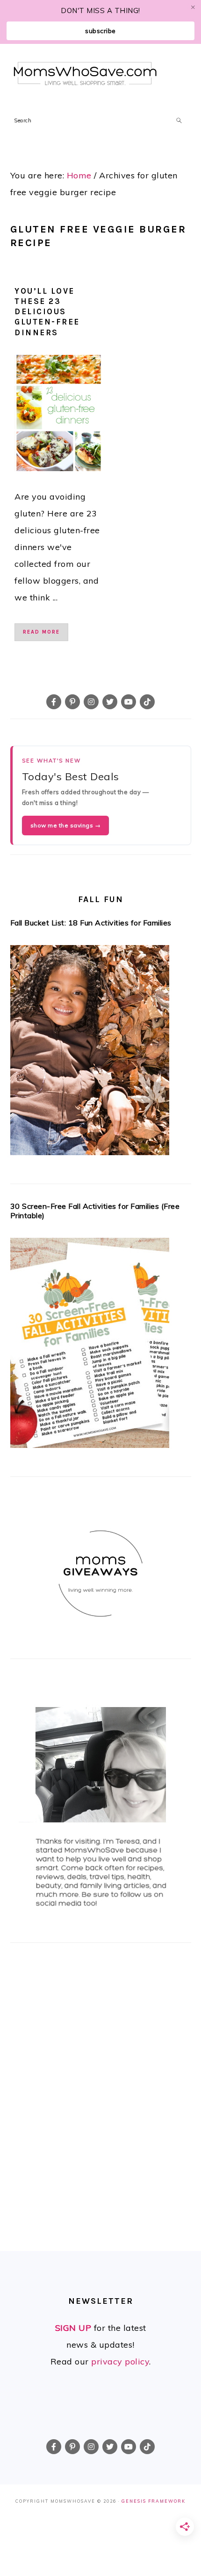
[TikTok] (147, 702)
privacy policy (120, 2361)
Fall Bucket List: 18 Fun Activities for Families (91, 923)
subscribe (100, 31)
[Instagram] (91, 702)
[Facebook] (54, 702)
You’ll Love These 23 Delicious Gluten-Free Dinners (47, 311)
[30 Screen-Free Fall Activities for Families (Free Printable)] (101, 1346)
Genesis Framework (154, 2501)
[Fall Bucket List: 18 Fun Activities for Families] (101, 1053)
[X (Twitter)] (110, 702)
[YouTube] (129, 702)
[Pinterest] (72, 702)
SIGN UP (73, 2328)
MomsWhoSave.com (85, 74)
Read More (41, 632)
